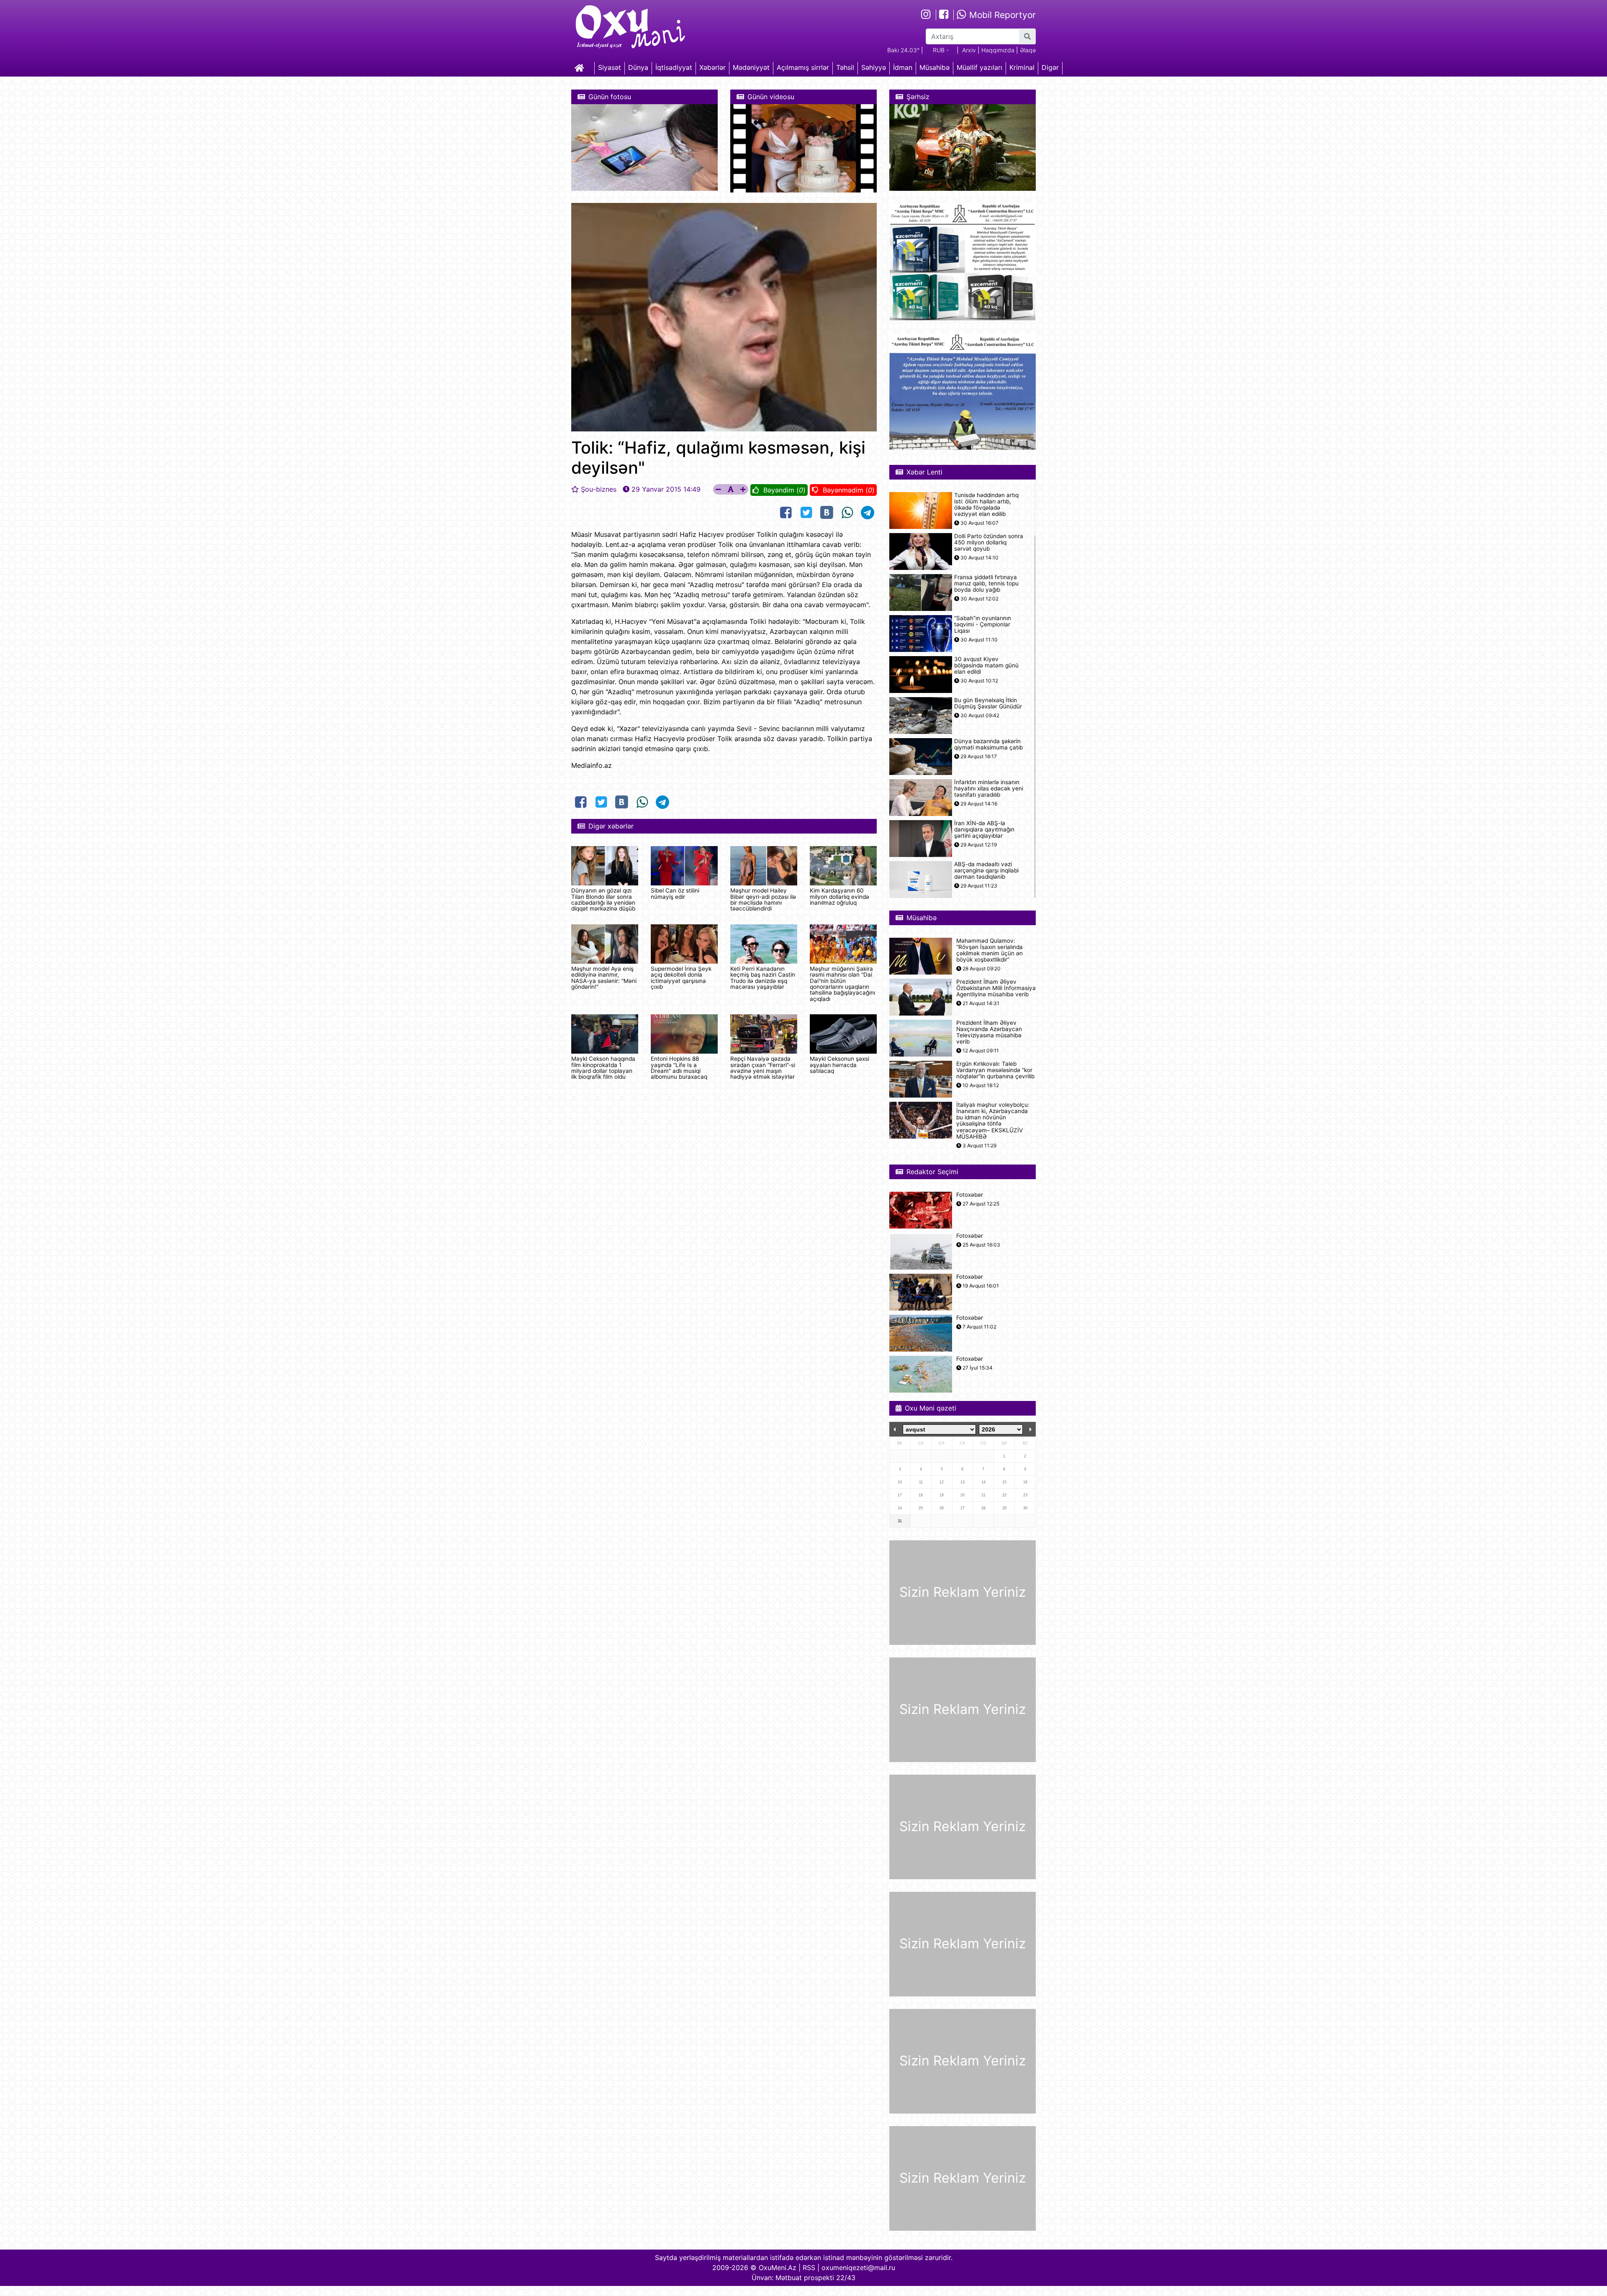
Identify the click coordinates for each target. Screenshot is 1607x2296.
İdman (903, 67)
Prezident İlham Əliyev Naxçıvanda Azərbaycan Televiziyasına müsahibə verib (989, 1033)
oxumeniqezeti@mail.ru (858, 2268)
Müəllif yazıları (979, 67)
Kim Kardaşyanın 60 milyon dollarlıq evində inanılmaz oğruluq (839, 897)
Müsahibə (934, 67)
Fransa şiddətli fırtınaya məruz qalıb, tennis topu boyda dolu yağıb (986, 584)
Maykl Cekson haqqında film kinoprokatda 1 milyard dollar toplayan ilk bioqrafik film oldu (603, 1068)
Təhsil (845, 67)
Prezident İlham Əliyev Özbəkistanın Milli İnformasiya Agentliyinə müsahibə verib (996, 988)
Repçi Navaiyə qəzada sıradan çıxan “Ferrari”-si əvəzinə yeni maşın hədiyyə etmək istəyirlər (763, 1068)
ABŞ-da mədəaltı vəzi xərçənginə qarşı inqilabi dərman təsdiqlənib (986, 871)
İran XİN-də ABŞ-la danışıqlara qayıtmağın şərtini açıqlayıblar (984, 830)
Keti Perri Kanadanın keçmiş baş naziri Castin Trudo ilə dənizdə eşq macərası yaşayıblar (763, 978)
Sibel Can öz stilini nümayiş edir (675, 893)
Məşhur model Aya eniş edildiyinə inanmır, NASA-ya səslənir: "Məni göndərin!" (604, 978)
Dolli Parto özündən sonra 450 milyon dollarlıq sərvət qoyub (989, 543)
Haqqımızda (998, 50)
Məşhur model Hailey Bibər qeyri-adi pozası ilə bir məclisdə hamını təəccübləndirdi (763, 899)
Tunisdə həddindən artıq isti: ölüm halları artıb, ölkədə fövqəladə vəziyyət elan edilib (986, 505)
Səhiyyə (874, 67)
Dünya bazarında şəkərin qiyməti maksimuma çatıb (988, 744)
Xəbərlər (712, 67)
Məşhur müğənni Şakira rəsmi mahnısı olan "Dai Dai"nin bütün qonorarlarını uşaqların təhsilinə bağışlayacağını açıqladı (842, 984)
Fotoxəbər (970, 1195)
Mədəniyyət (751, 67)
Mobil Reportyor (1001, 15)
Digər (1050, 67)
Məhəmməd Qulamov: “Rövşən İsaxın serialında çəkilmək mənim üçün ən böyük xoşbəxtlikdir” (990, 950)
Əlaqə (1028, 50)
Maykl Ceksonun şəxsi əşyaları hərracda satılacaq (839, 1065)
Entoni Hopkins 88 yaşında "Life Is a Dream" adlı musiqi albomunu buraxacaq (679, 1068)
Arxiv (969, 50)
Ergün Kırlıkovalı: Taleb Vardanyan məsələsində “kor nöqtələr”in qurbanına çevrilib (995, 1070)
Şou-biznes (599, 489)
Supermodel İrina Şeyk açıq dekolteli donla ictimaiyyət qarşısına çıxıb (681, 978)
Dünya (638, 67)
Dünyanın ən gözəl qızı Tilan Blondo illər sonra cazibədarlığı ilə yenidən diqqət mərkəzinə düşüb (603, 899)
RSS (809, 2268)
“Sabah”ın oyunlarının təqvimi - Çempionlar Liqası (983, 625)
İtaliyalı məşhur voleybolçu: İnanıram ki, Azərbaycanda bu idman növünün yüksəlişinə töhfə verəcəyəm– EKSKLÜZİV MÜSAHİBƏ (993, 1121)
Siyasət (610, 67)
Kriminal (1022, 67)
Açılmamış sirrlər (803, 67)
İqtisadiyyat (674, 67)
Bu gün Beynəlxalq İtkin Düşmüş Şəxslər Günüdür (988, 703)
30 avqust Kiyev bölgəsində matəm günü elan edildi (986, 666)
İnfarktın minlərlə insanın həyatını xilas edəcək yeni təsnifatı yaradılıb (989, 789)
